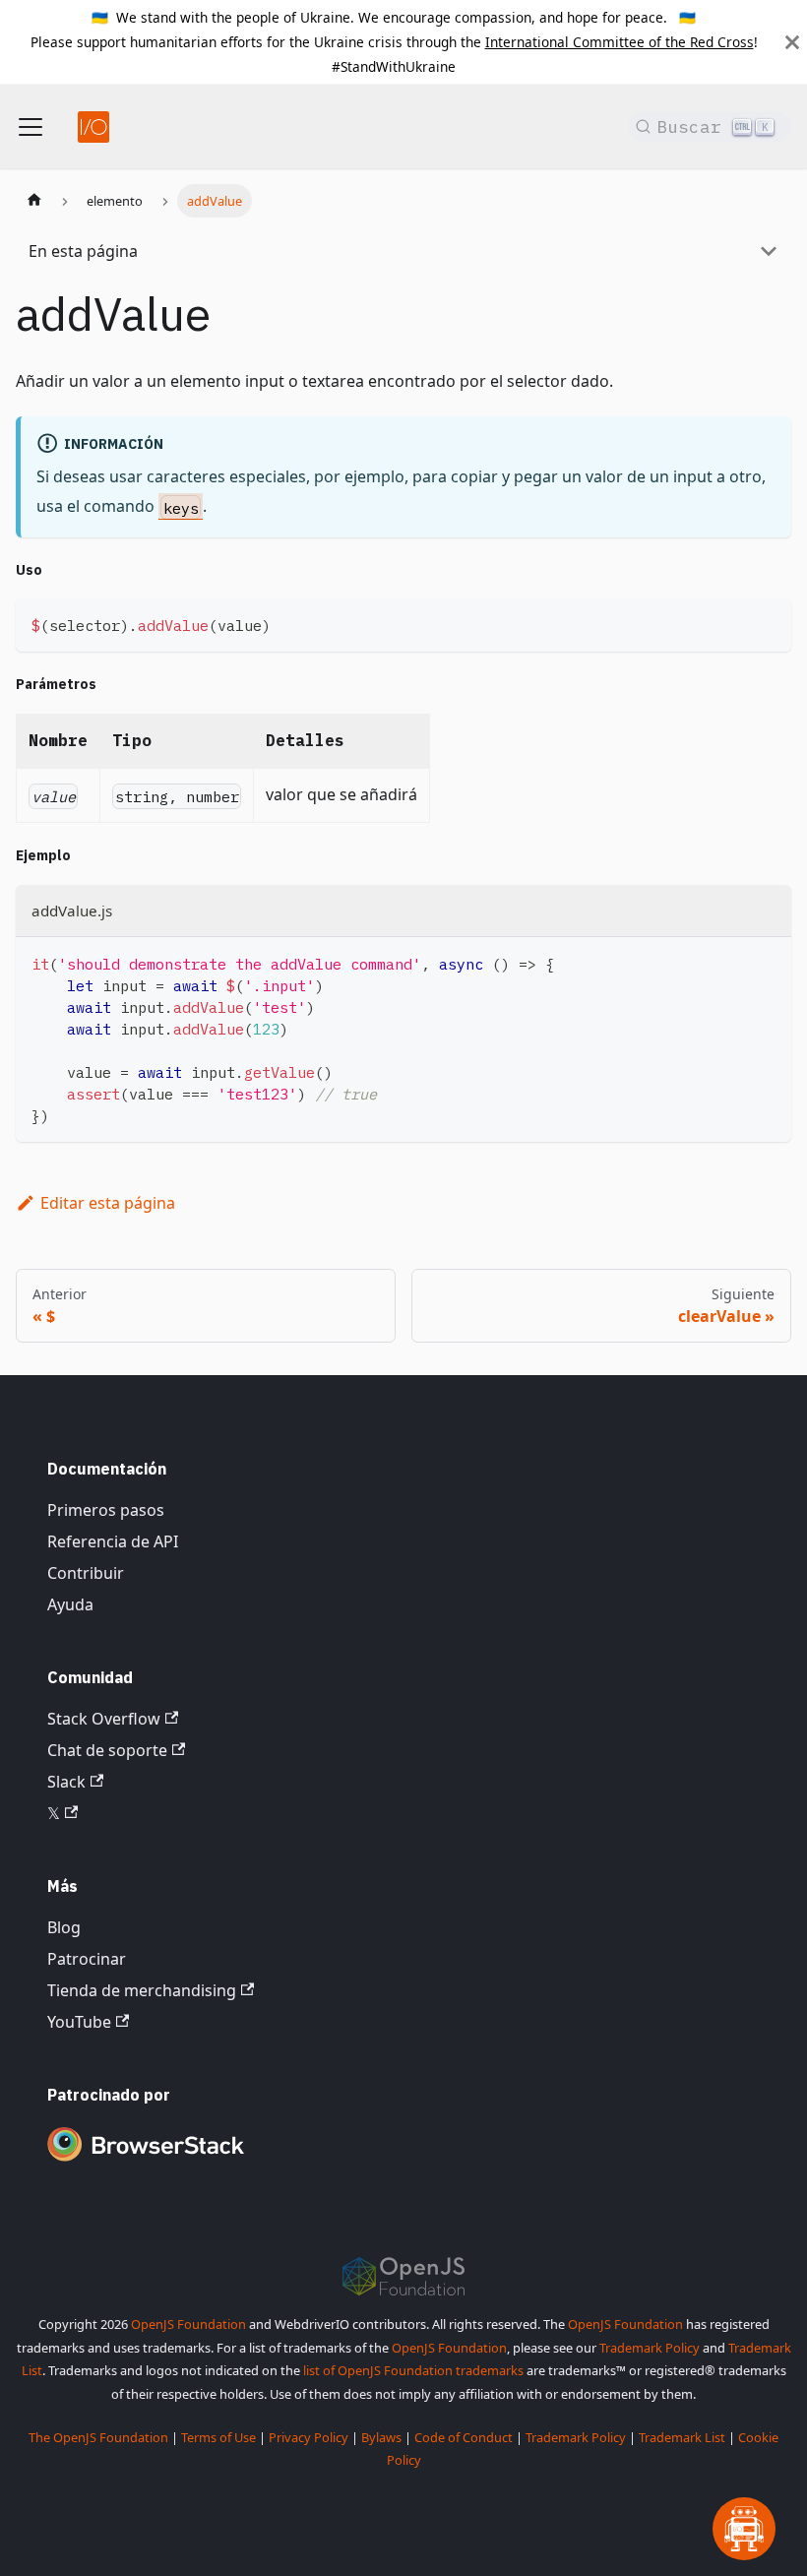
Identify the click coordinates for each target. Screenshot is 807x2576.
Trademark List (682, 2437)
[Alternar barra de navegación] (31, 127)
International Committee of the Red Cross (620, 42)
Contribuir (86, 1573)
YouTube (79, 2022)
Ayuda (70, 1604)
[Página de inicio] (34, 201)
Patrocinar (87, 1959)
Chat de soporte (107, 1750)
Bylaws (381, 2437)
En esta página (83, 251)
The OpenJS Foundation (98, 2437)
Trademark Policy (650, 2348)
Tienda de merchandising (142, 1990)
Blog (64, 1927)
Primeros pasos (106, 1510)
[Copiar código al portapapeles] (767, 623)
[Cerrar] (792, 42)
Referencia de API (113, 1541)
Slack (66, 1782)
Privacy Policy (309, 2437)
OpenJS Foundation (188, 2324)
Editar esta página (108, 1203)
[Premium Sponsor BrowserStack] (146, 2163)
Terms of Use (218, 2437)
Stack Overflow (104, 1719)
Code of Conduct (464, 2437)
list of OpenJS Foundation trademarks (413, 2370)
